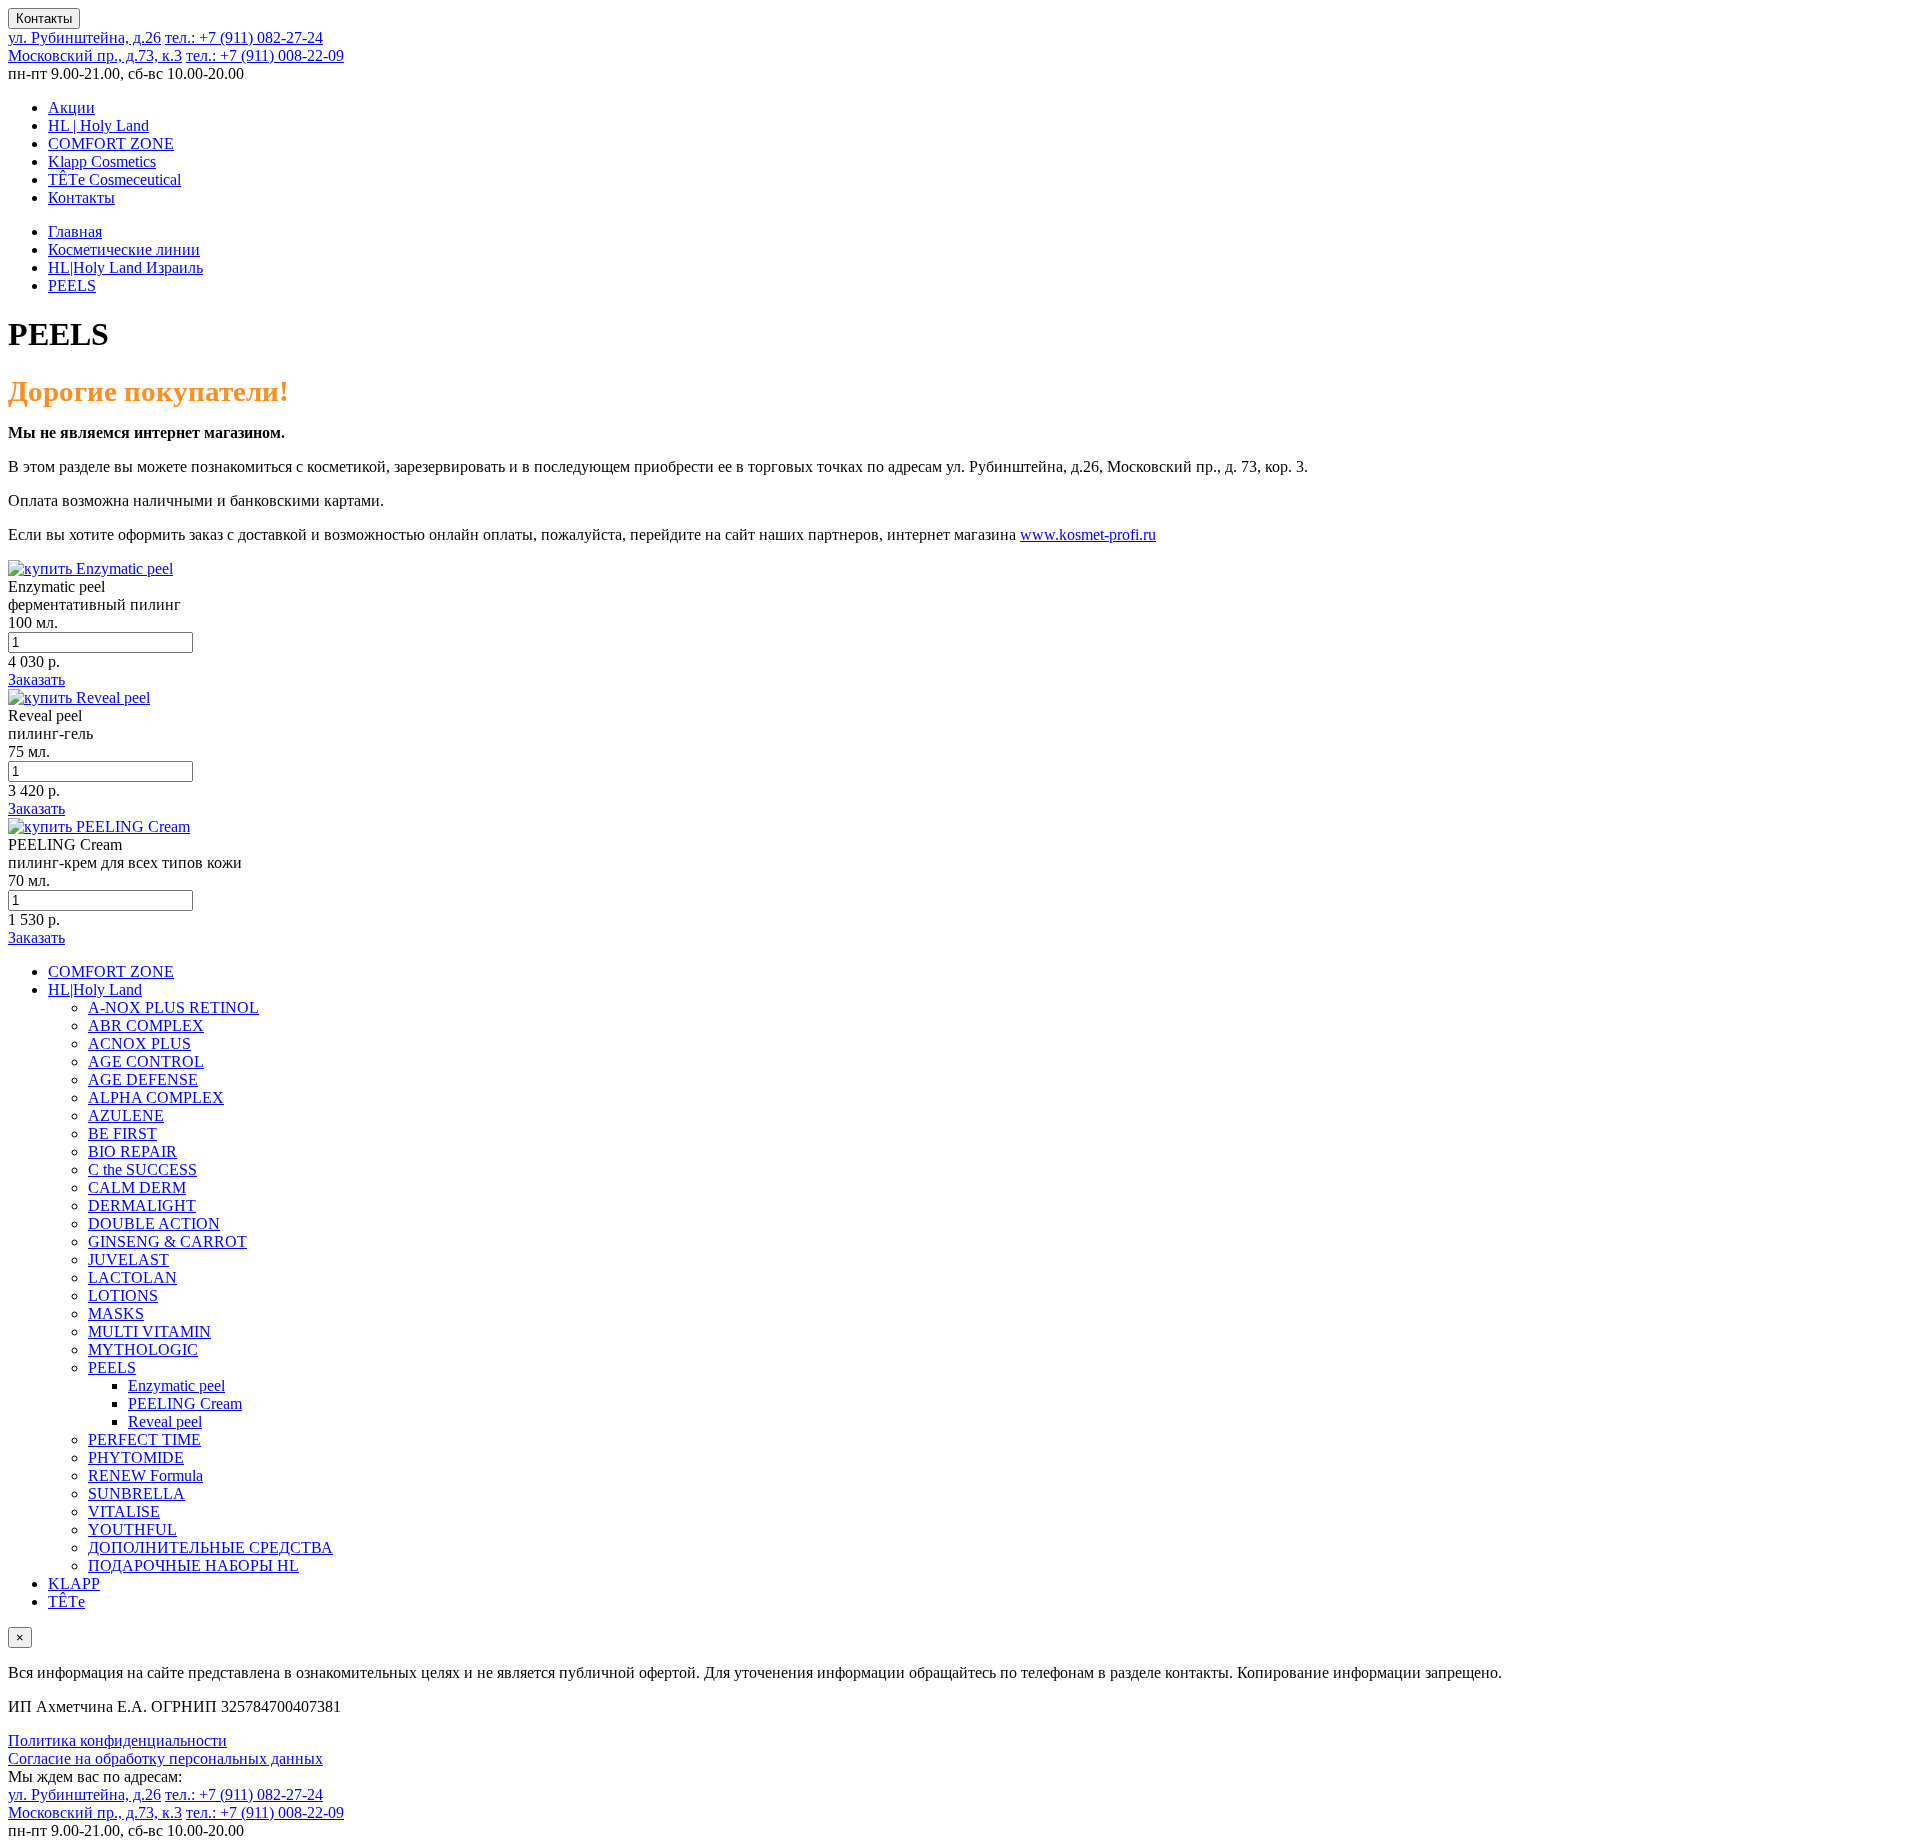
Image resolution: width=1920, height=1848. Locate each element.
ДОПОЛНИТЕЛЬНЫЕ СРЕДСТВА (210, 1547)
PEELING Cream (185, 1403)
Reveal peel (165, 1421)
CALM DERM (137, 1187)
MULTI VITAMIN (149, 1331)
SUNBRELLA (136, 1493)
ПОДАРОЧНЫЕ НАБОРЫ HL (193, 1565)
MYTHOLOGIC (143, 1349)
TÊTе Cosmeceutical (114, 179)
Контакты (44, 18)
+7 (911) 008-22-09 (265, 55)
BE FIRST (122, 1133)
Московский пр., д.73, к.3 (95, 55)
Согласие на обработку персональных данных (165, 1758)
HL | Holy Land (98, 125)
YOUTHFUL (132, 1529)
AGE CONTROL (146, 1061)
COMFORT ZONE (111, 143)
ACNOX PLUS (139, 1043)
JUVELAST (128, 1259)
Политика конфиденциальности (117, 1740)
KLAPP (74, 1583)
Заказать (36, 679)
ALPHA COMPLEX (156, 1097)
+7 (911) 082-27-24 (244, 37)
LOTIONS (123, 1295)
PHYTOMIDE (136, 1457)
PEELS (112, 1367)
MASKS (116, 1313)
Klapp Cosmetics (102, 161)
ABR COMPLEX (146, 1025)
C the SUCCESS (142, 1169)
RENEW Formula (145, 1475)
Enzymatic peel (176, 1385)
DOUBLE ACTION (154, 1223)
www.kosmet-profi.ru (1088, 534)
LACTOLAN (132, 1277)
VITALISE (124, 1511)
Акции (71, 107)
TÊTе (66, 1601)
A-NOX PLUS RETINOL (173, 1007)
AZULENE (126, 1115)
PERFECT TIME (144, 1439)
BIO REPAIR (132, 1151)
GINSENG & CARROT (167, 1241)
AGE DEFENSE (143, 1079)
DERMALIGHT (142, 1205)
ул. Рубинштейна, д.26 (84, 37)
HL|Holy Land (95, 989)
